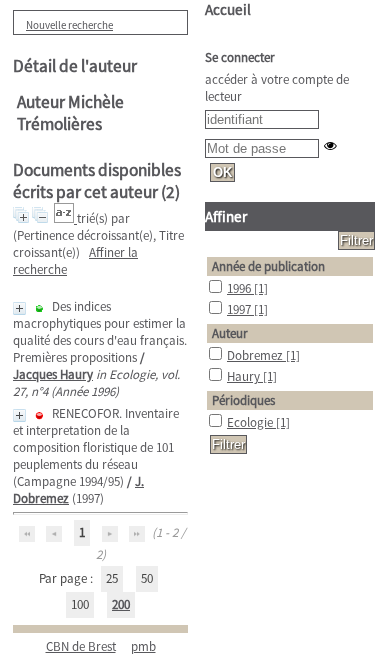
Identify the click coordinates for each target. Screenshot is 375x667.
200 (121, 604)
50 (147, 578)
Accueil (228, 9)
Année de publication (268, 266)
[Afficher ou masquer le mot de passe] (330, 145)
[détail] (19, 308)
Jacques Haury (53, 374)
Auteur (230, 333)
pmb (143, 646)
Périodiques (243, 400)
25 (112, 578)
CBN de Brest (81, 646)
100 (80, 604)
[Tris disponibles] (65, 218)
